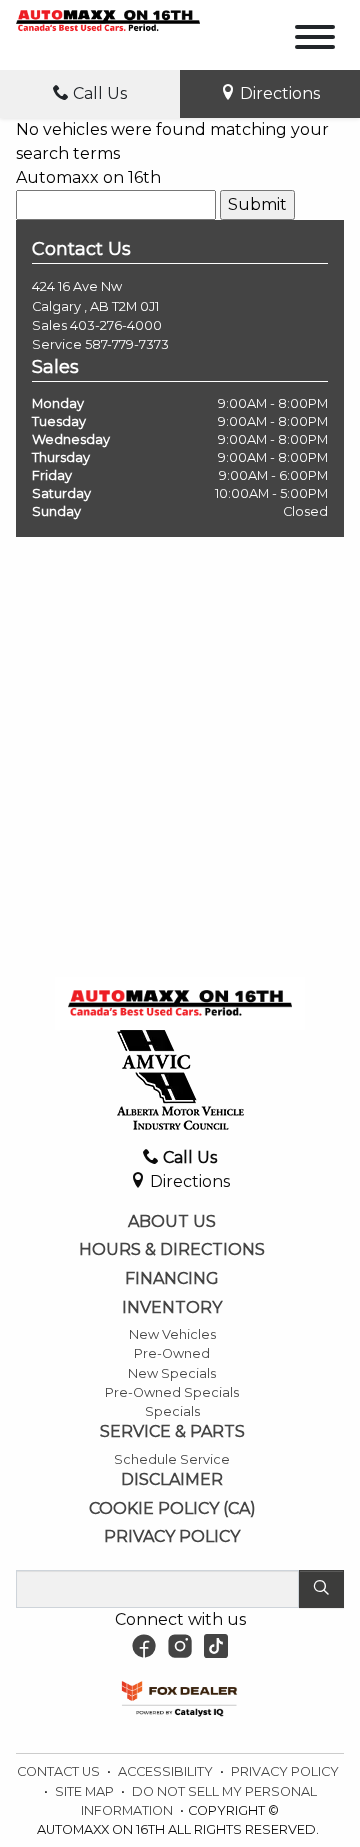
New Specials (172, 1373)
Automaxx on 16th (88, 177)
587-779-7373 (127, 344)
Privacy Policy (172, 1537)
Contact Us (60, 1771)
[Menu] (315, 40)
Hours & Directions (172, 1250)
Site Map (86, 1791)
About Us (172, 1222)
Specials (172, 1411)
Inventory (172, 1308)
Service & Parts (172, 1432)
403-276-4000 (116, 325)
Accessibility (167, 1771)
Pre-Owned (172, 1353)
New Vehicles (172, 1334)
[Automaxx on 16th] (108, 19)
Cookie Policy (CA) (172, 1509)
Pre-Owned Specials (172, 1392)
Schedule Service (172, 1459)
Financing (172, 1279)
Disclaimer (172, 1480)
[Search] (321, 1589)
